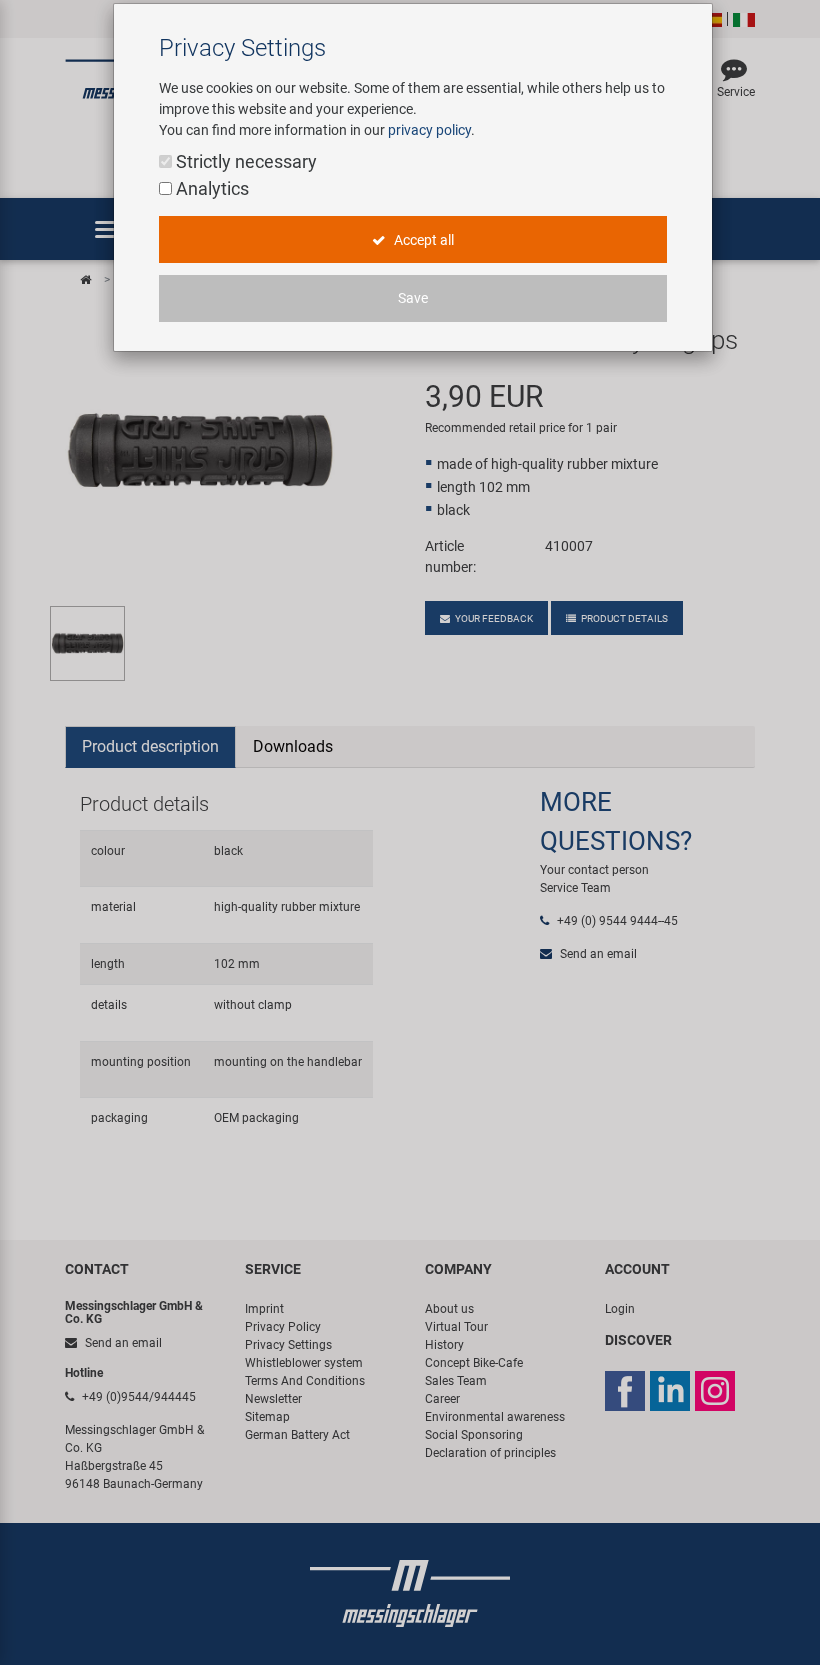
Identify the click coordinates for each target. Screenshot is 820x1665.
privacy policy (429, 130)
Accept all (422, 240)
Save (413, 298)
